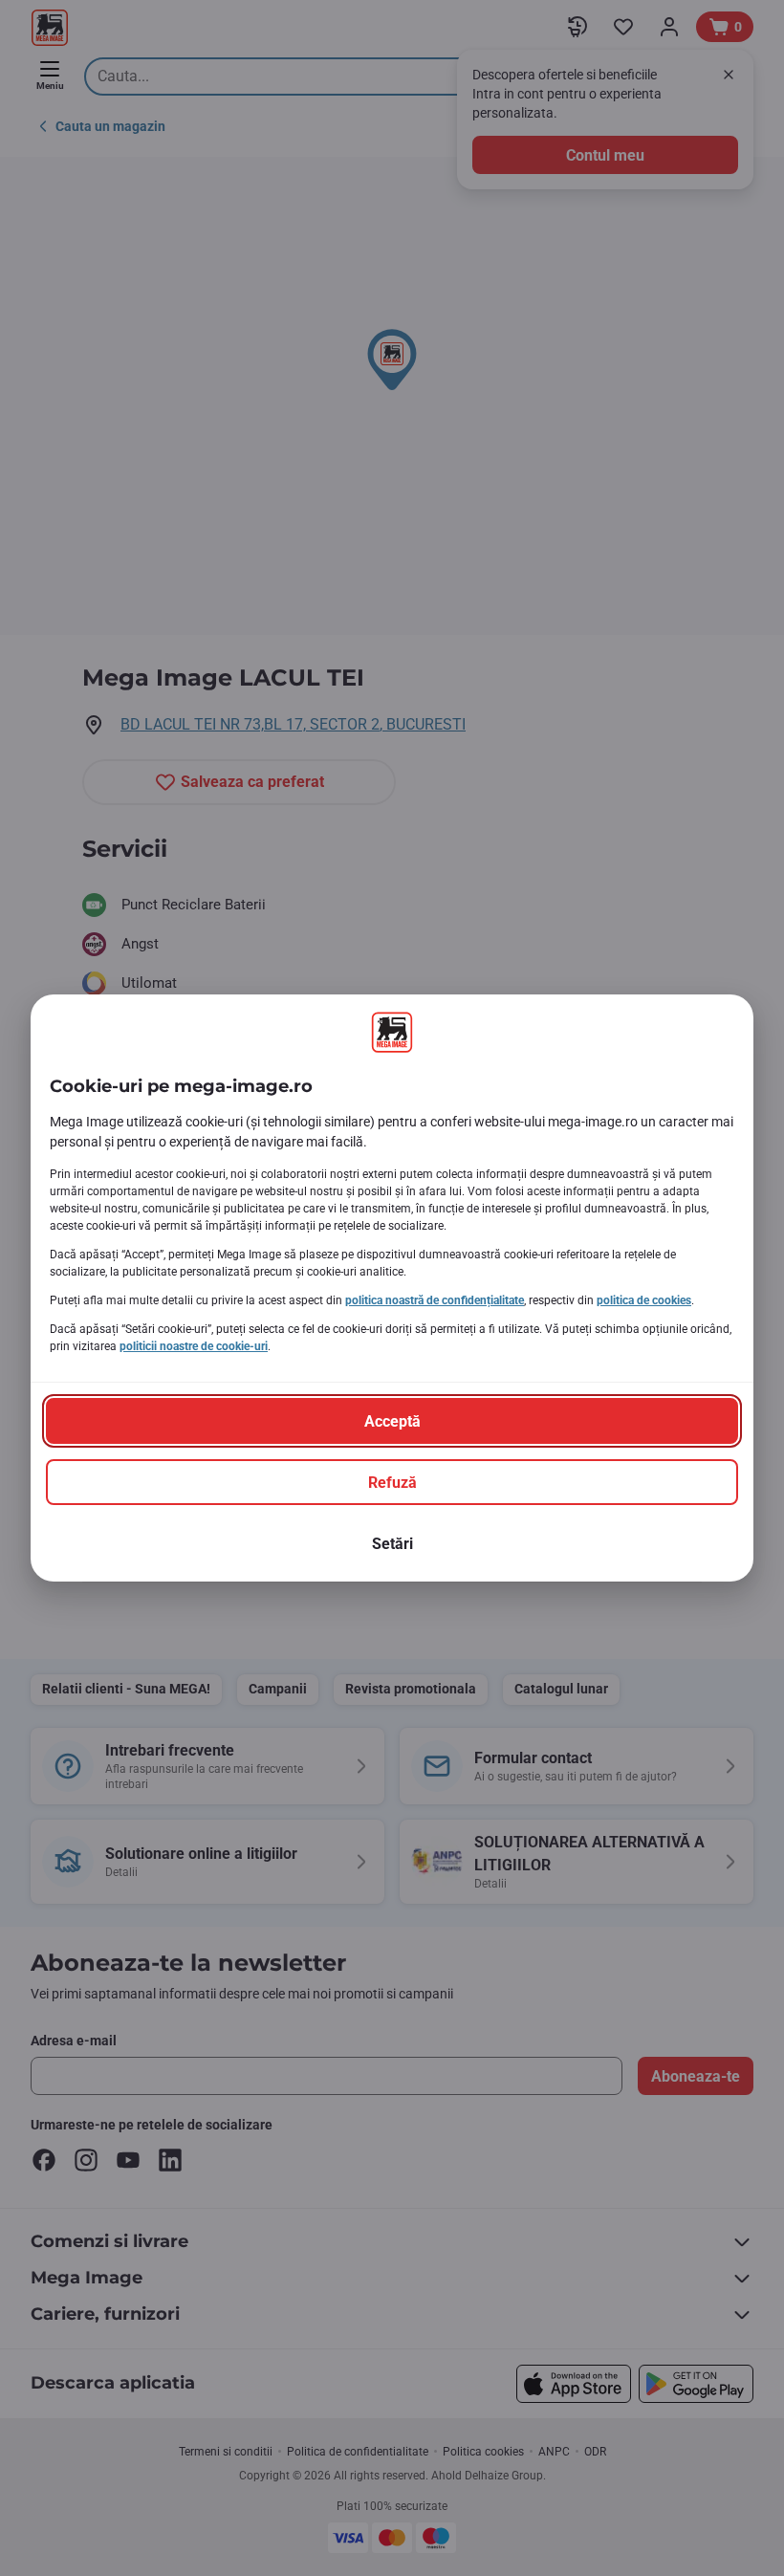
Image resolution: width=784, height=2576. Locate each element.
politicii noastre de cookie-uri (194, 1346)
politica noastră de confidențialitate (435, 1300)
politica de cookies (644, 1300)
